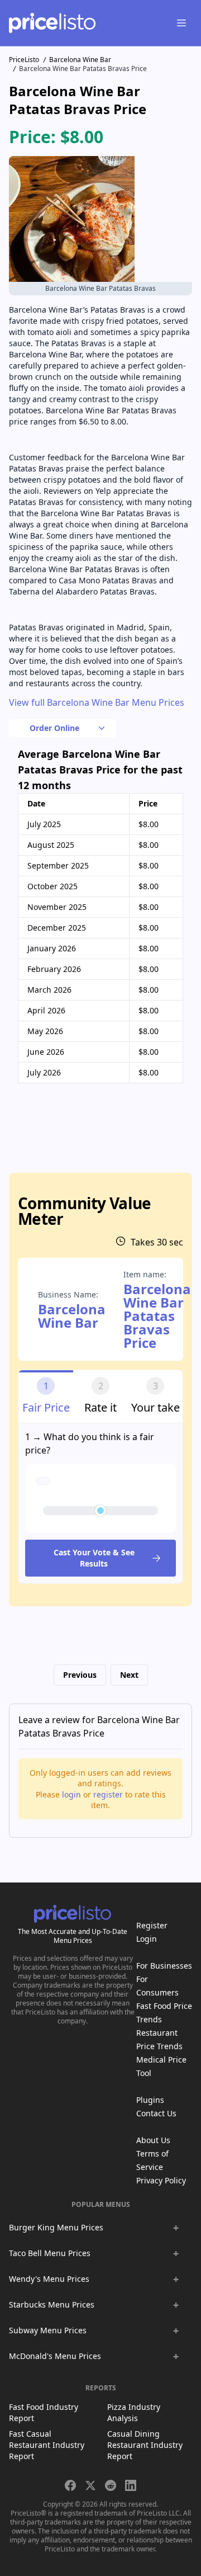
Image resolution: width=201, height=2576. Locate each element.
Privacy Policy (161, 2180)
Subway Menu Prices (48, 2330)
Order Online (54, 728)
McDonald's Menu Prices (55, 2356)
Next (129, 1675)
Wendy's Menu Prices (49, 2279)
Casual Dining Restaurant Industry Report (145, 2445)
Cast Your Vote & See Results (94, 1558)
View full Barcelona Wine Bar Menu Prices (97, 702)
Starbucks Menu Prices (52, 2304)
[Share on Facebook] (70, 2485)
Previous (80, 1675)
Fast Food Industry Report (44, 2412)
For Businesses (164, 1966)
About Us (153, 2140)
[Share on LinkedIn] (131, 2485)
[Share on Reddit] (111, 2485)
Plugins (150, 2100)
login (71, 1794)
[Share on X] (90, 2485)
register (108, 1794)
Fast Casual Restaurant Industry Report (47, 2445)
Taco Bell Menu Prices (50, 2253)
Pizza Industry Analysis (134, 2412)
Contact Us (156, 2113)
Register (152, 1925)
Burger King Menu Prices (56, 2227)
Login (147, 1939)
